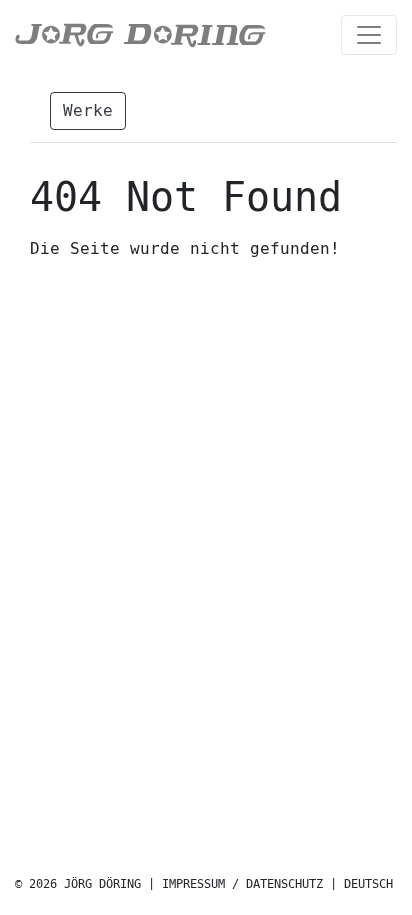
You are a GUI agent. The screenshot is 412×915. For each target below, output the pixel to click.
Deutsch (368, 884)
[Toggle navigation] (369, 35)
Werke (88, 110)
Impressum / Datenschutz (242, 884)
